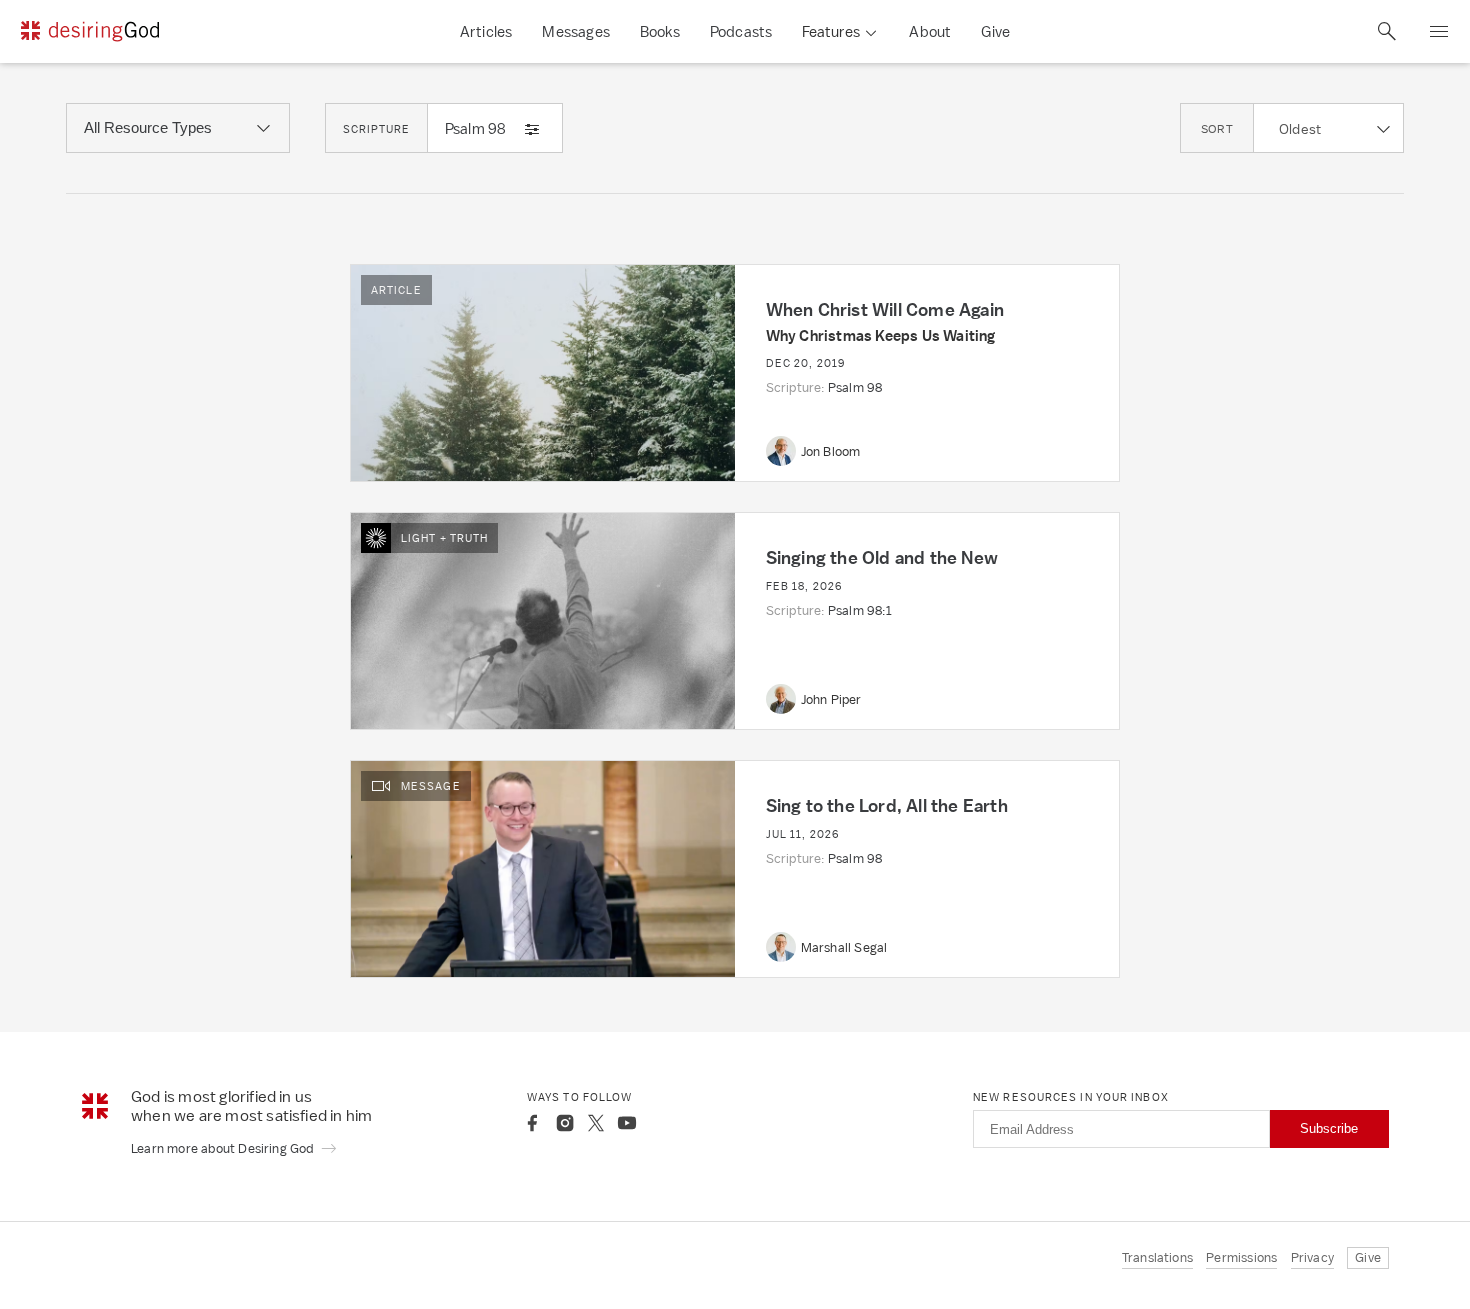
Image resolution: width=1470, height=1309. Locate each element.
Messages (576, 31)
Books (660, 31)
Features (831, 31)
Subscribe (1329, 1128)
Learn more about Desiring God (224, 1148)
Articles (486, 31)
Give (995, 31)
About (930, 31)
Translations (1157, 1257)
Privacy (1312, 1257)
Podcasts (741, 31)
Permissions (1241, 1257)
